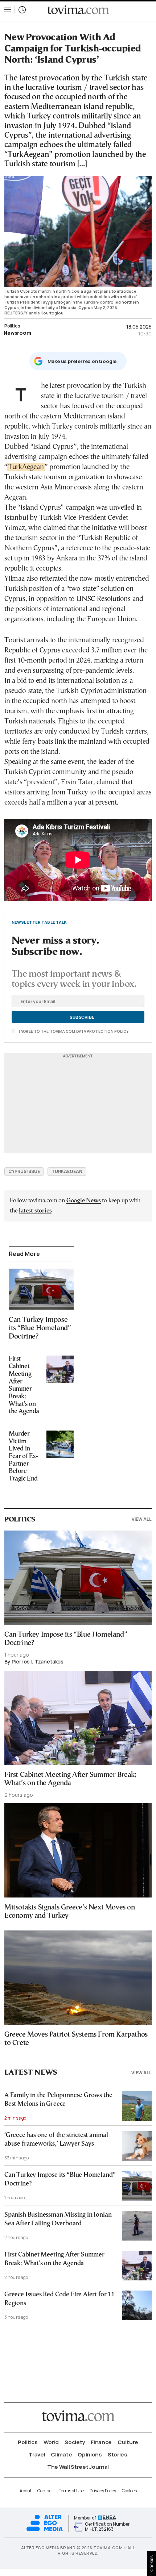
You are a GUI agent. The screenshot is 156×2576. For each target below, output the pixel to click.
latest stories (35, 1211)
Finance (101, 2442)
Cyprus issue (24, 1171)
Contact (45, 2491)
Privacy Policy (103, 2491)
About (26, 2491)
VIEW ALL (142, 1519)
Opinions (90, 2454)
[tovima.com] (78, 10)
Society (75, 2442)
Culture (128, 2442)
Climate (61, 2454)
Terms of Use (71, 2491)
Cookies (129, 2491)
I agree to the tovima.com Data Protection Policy (73, 1031)
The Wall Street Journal (78, 2467)
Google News (84, 1201)
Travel (37, 2454)
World (51, 2442)
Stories (118, 2454)
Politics (12, 326)
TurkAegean (26, 467)
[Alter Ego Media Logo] (45, 2530)
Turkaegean (67, 1171)
